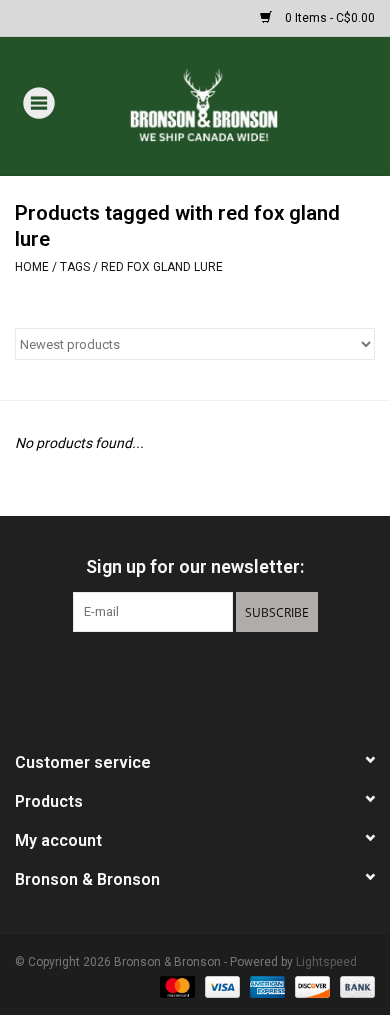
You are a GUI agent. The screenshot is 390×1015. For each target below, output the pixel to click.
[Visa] (220, 987)
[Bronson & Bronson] (233, 105)
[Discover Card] (310, 987)
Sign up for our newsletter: (195, 566)
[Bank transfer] (354, 987)
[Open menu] (39, 102)
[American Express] (265, 987)
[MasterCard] (175, 987)
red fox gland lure (162, 267)
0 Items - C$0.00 (328, 18)
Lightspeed (326, 962)
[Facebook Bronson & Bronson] (160, 673)
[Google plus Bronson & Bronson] (195, 673)
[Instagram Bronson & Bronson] (230, 673)
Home (32, 267)
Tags (75, 267)
